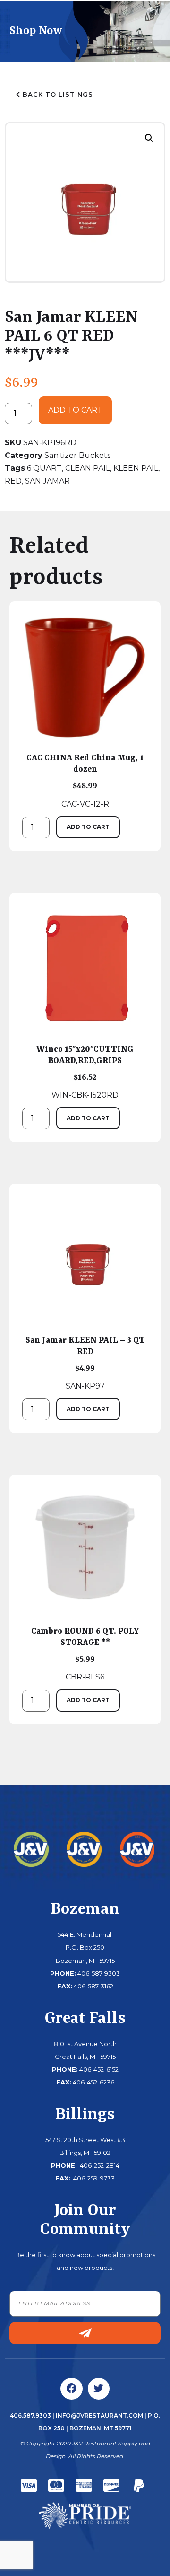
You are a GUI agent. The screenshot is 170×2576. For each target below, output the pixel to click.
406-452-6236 (93, 2082)
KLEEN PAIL (136, 468)
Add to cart (75, 410)
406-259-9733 (93, 2178)
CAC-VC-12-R (85, 781)
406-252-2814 (99, 2165)
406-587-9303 (99, 1973)
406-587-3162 (93, 1986)
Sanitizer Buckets (77, 455)
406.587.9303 (30, 2415)
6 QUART (44, 468)
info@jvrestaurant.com (99, 2415)
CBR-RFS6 (85, 1654)
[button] (149, 138)
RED (13, 481)
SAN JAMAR (47, 481)
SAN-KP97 (85, 1363)
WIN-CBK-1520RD (85, 1072)
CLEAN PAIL (88, 468)
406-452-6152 (99, 2069)
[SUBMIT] (85, 2333)
